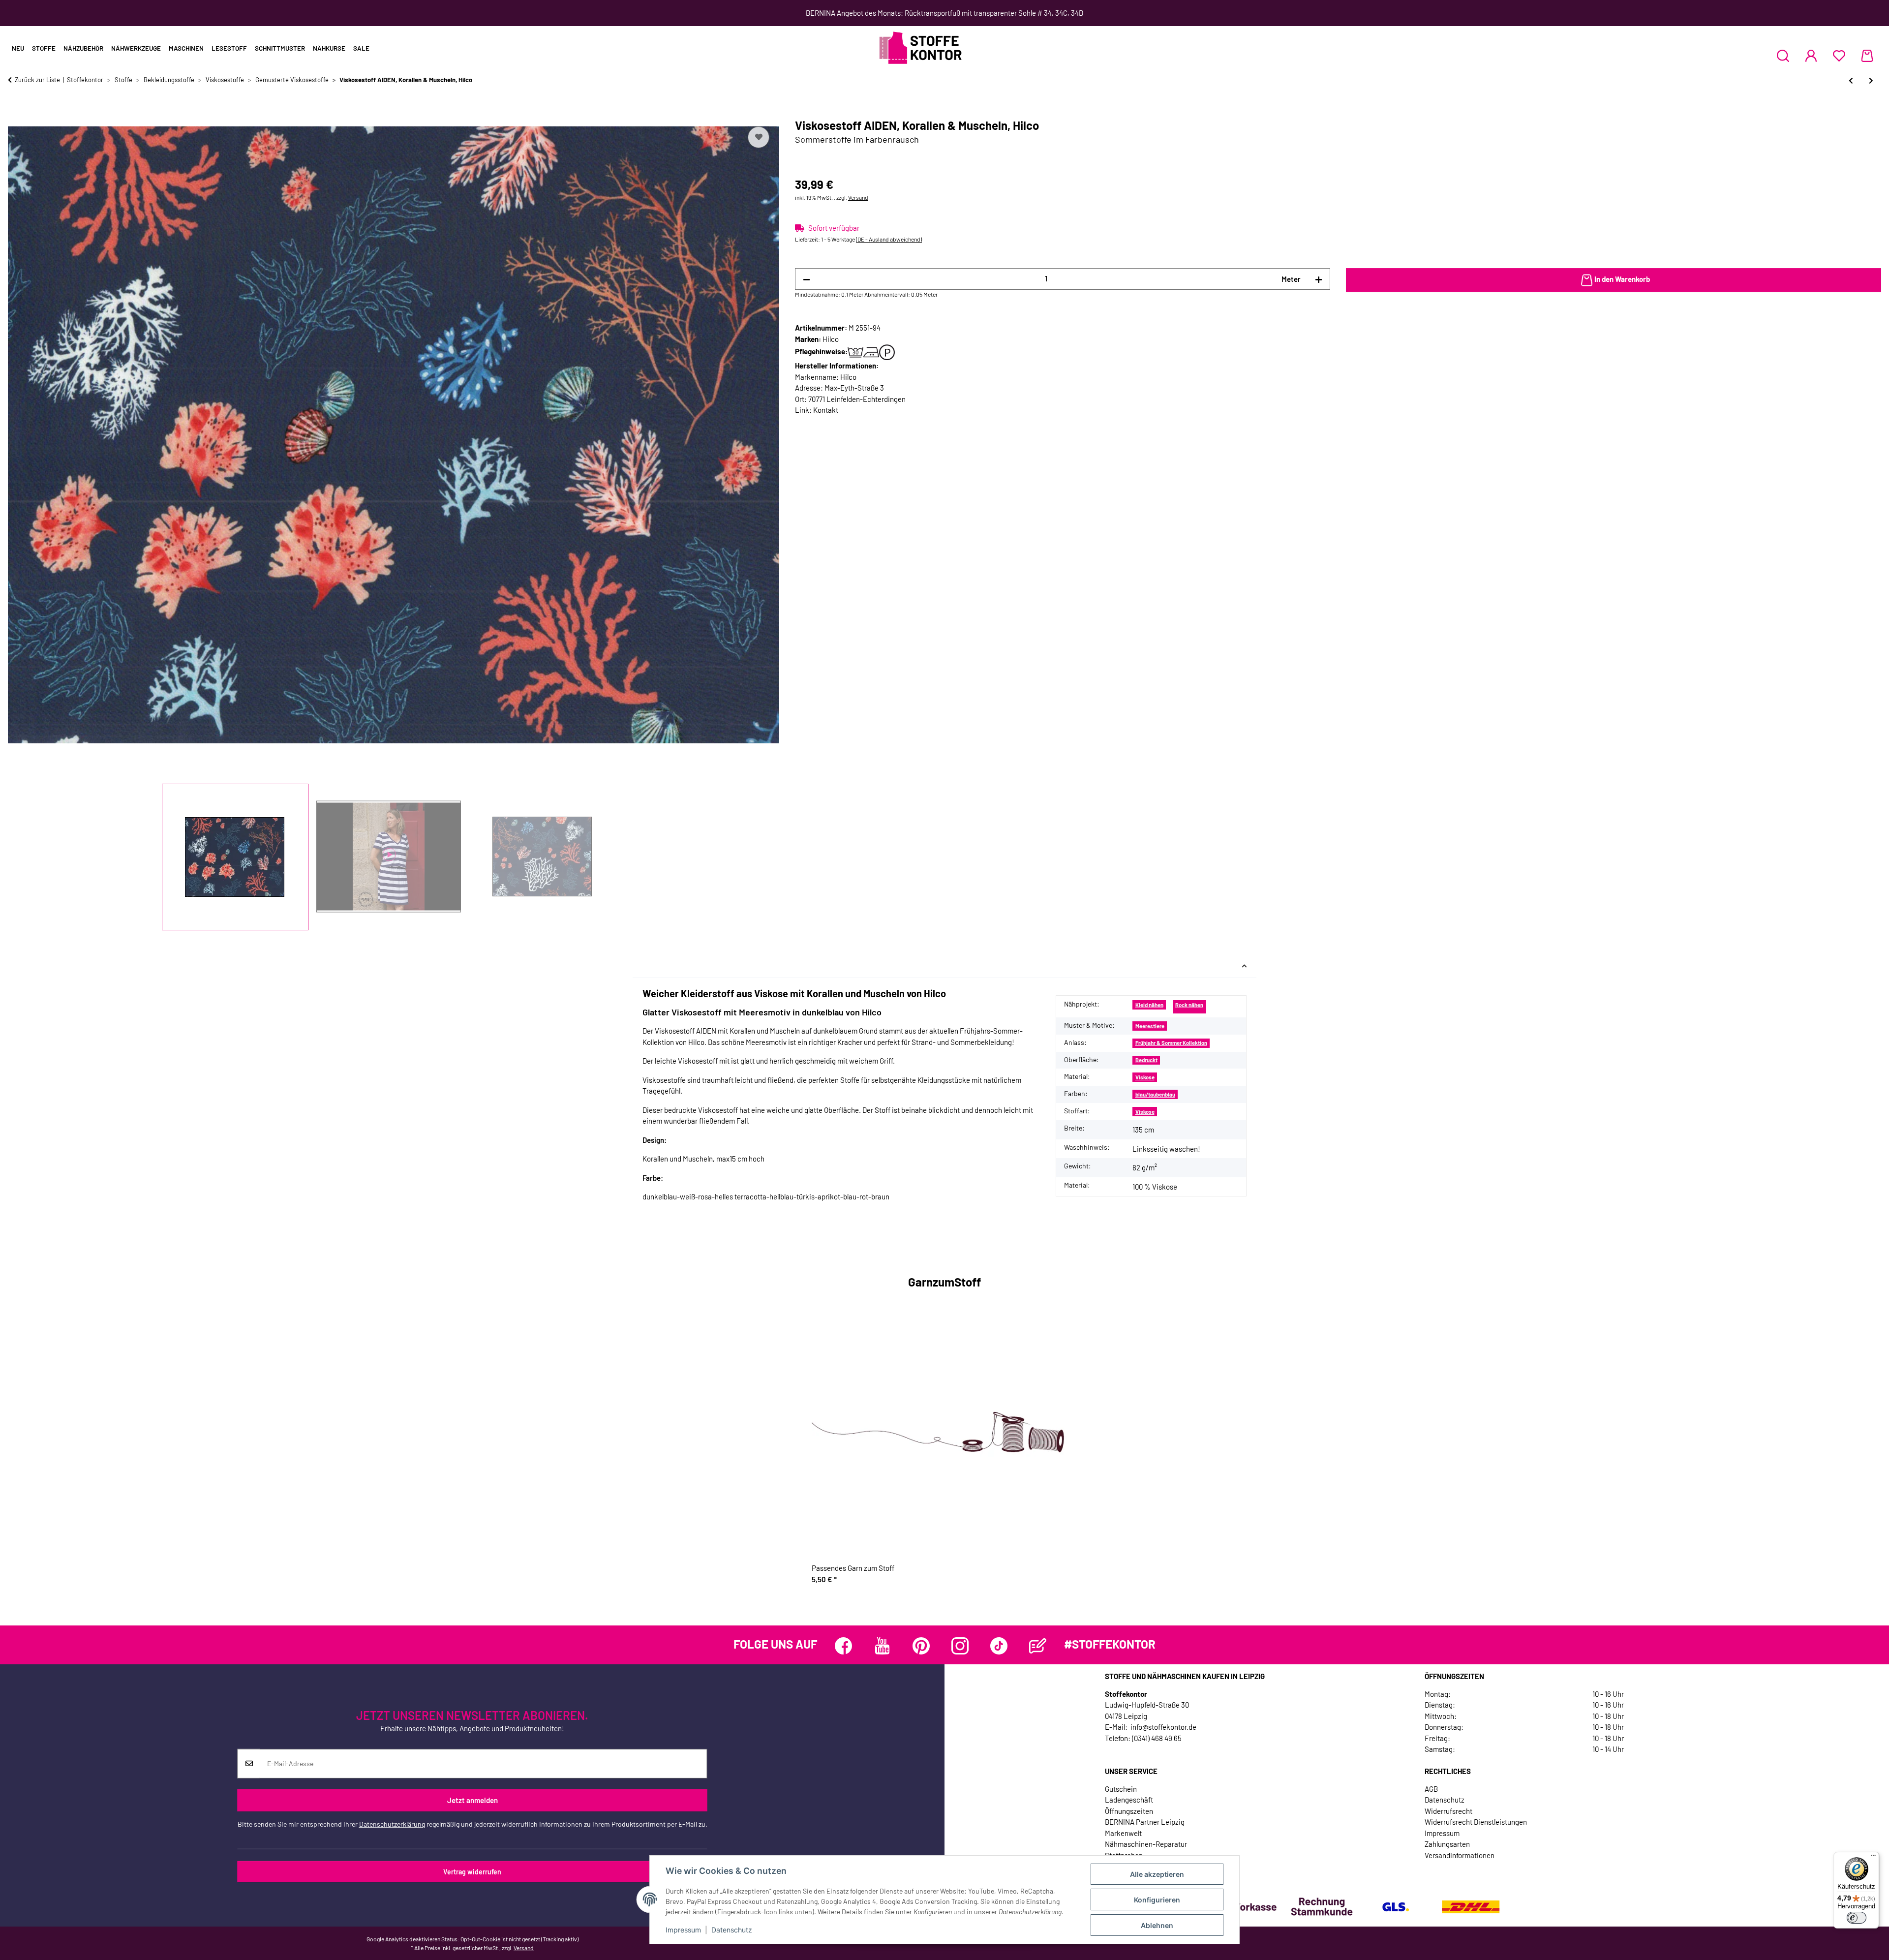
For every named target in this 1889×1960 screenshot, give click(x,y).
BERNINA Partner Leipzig (1145, 1822)
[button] (1783, 56)
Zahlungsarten (1447, 1844)
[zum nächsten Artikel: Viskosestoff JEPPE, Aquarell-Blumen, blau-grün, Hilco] (1871, 80)
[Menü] (1873, 1858)
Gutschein (1121, 1789)
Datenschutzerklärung (392, 1824)
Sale (361, 48)
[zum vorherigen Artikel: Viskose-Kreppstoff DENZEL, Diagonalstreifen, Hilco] (1851, 80)
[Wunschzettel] (1839, 56)
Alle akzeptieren (1157, 1874)
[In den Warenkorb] (16, 113)
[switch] (1857, 1918)
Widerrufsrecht (1448, 1811)
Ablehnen (1157, 1925)
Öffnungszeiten (1129, 1811)
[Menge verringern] (807, 279)
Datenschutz (732, 1930)
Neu (18, 48)
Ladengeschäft (1129, 1800)
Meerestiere (1150, 1026)
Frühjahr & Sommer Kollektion (1171, 1043)
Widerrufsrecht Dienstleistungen (1476, 1822)
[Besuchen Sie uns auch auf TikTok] (999, 1646)
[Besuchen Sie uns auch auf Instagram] (960, 1646)
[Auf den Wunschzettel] (759, 137)
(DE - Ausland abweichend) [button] (889, 239)
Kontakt (826, 410)
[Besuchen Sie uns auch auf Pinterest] (921, 1646)
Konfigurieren (1157, 1900)
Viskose (1145, 1077)
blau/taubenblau (1155, 1094)
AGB (1431, 1789)
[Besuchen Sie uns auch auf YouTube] (882, 1646)
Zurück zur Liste (37, 80)
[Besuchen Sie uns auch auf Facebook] (843, 1646)
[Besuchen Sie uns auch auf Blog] (1038, 1646)
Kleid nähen (1149, 1005)
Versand (858, 197)
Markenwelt (1123, 1833)
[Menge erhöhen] (1319, 279)
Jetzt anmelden (472, 1800)
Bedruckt (1146, 1060)
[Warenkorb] (1867, 56)
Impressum (683, 1930)
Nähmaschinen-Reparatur (1146, 1844)
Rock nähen (1189, 1005)
